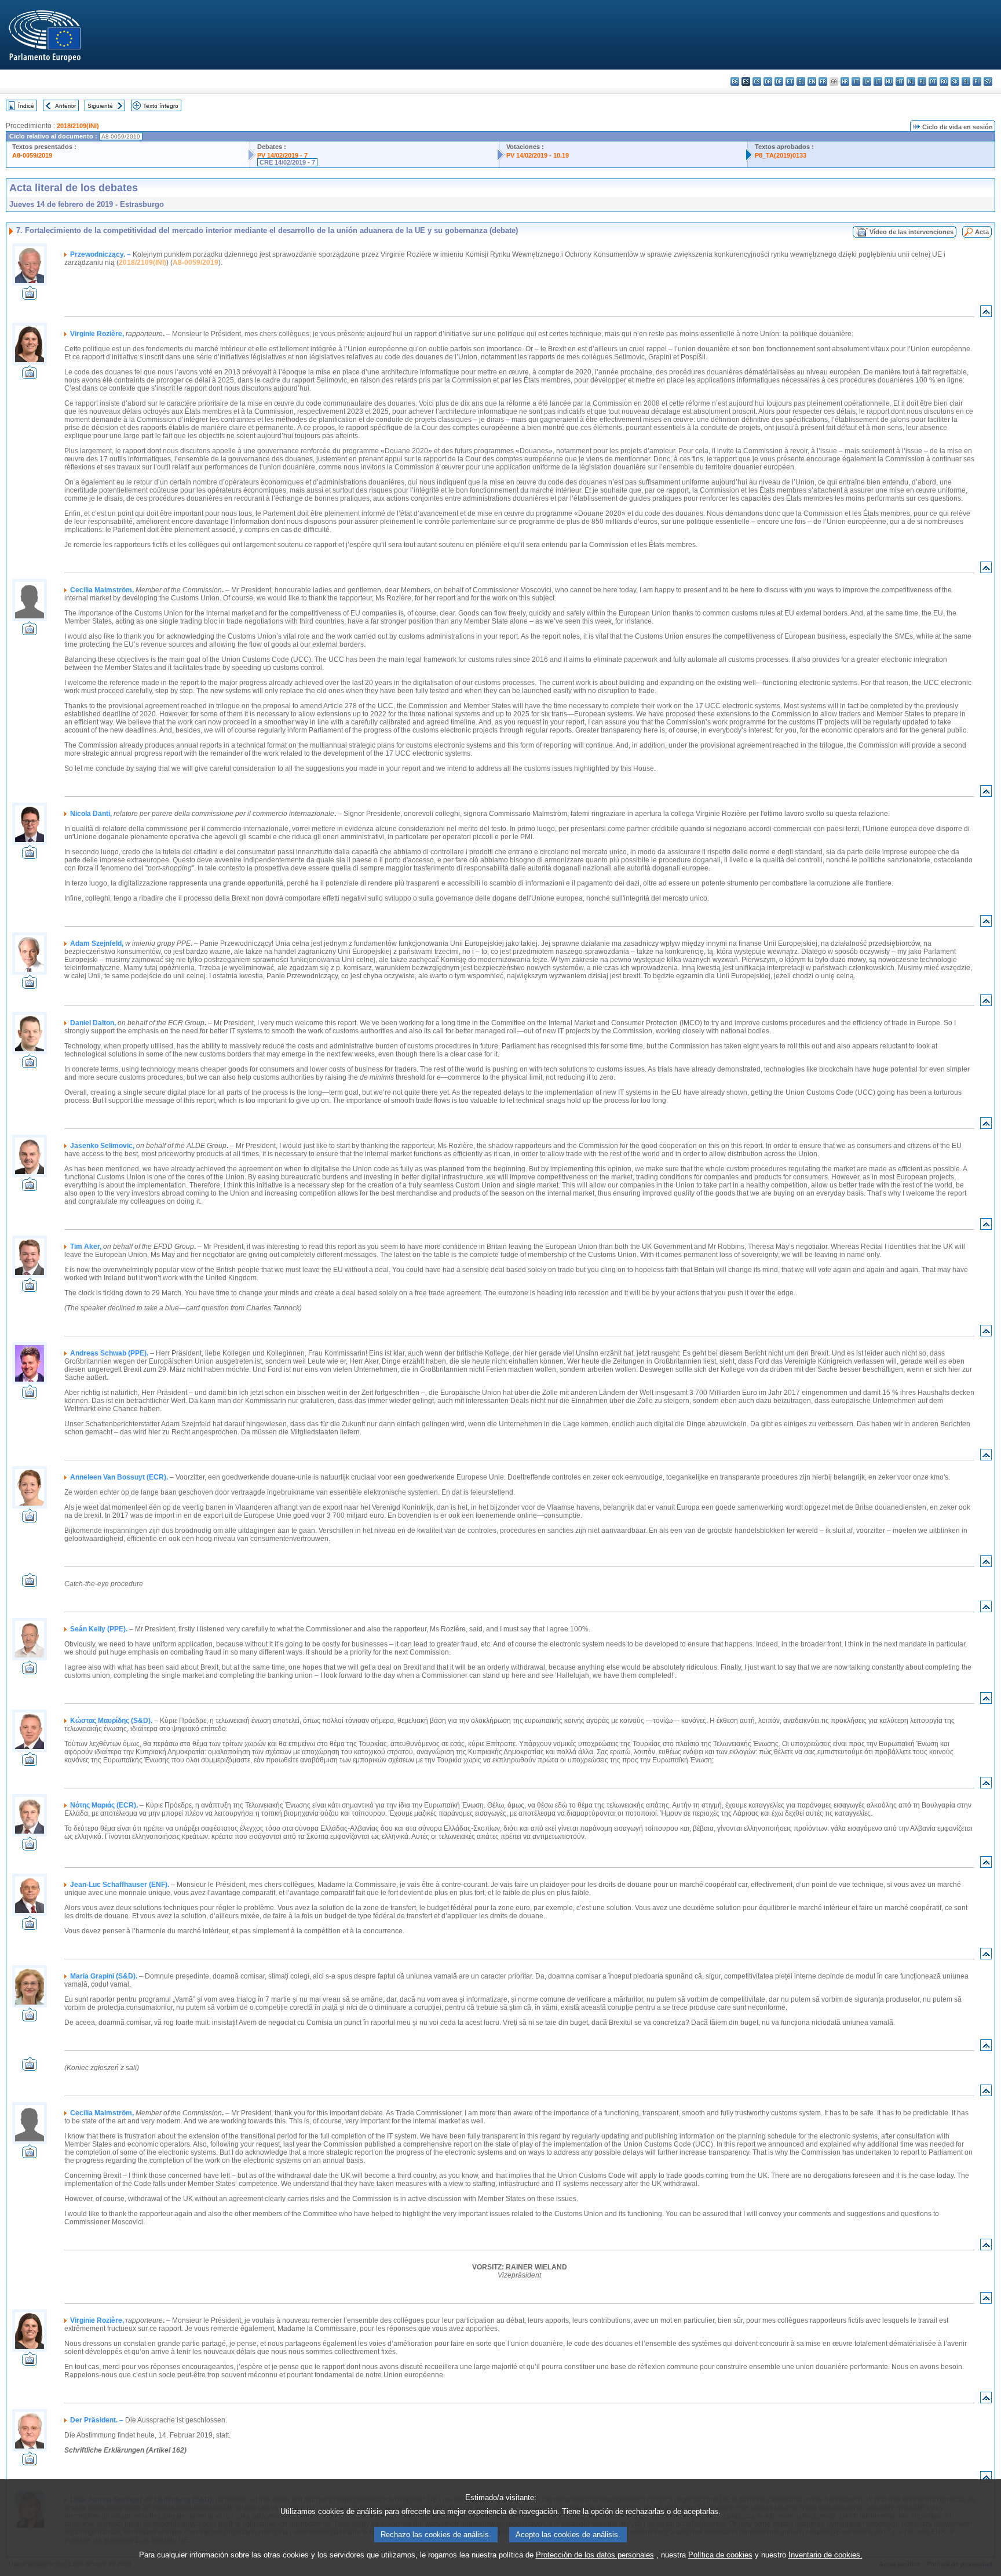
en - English (812, 81)
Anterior (65, 106)
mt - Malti (900, 81)
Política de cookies (720, 2555)
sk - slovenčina (955, 81)
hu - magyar (889, 81)
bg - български (735, 81)
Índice (26, 106)
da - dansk (768, 81)
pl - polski (922, 81)
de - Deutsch (779, 81)
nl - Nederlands (911, 81)
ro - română (944, 81)
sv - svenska (988, 81)
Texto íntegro (161, 106)
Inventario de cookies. (825, 2555)
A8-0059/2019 (32, 155)
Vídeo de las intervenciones (912, 232)
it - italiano (856, 81)
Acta (982, 232)
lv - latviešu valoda (867, 81)
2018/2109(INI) (78, 126)
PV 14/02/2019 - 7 (282, 155)
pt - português (933, 81)
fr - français (823, 81)
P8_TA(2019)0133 (781, 155)
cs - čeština (757, 81)
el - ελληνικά (801, 81)
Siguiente (100, 106)
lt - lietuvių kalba (878, 81)
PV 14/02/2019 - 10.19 (538, 155)
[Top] (986, 314)
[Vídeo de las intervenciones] (30, 296)
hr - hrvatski (845, 81)
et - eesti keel (790, 81)
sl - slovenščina (966, 81)
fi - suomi (977, 81)
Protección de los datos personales (595, 2555)
